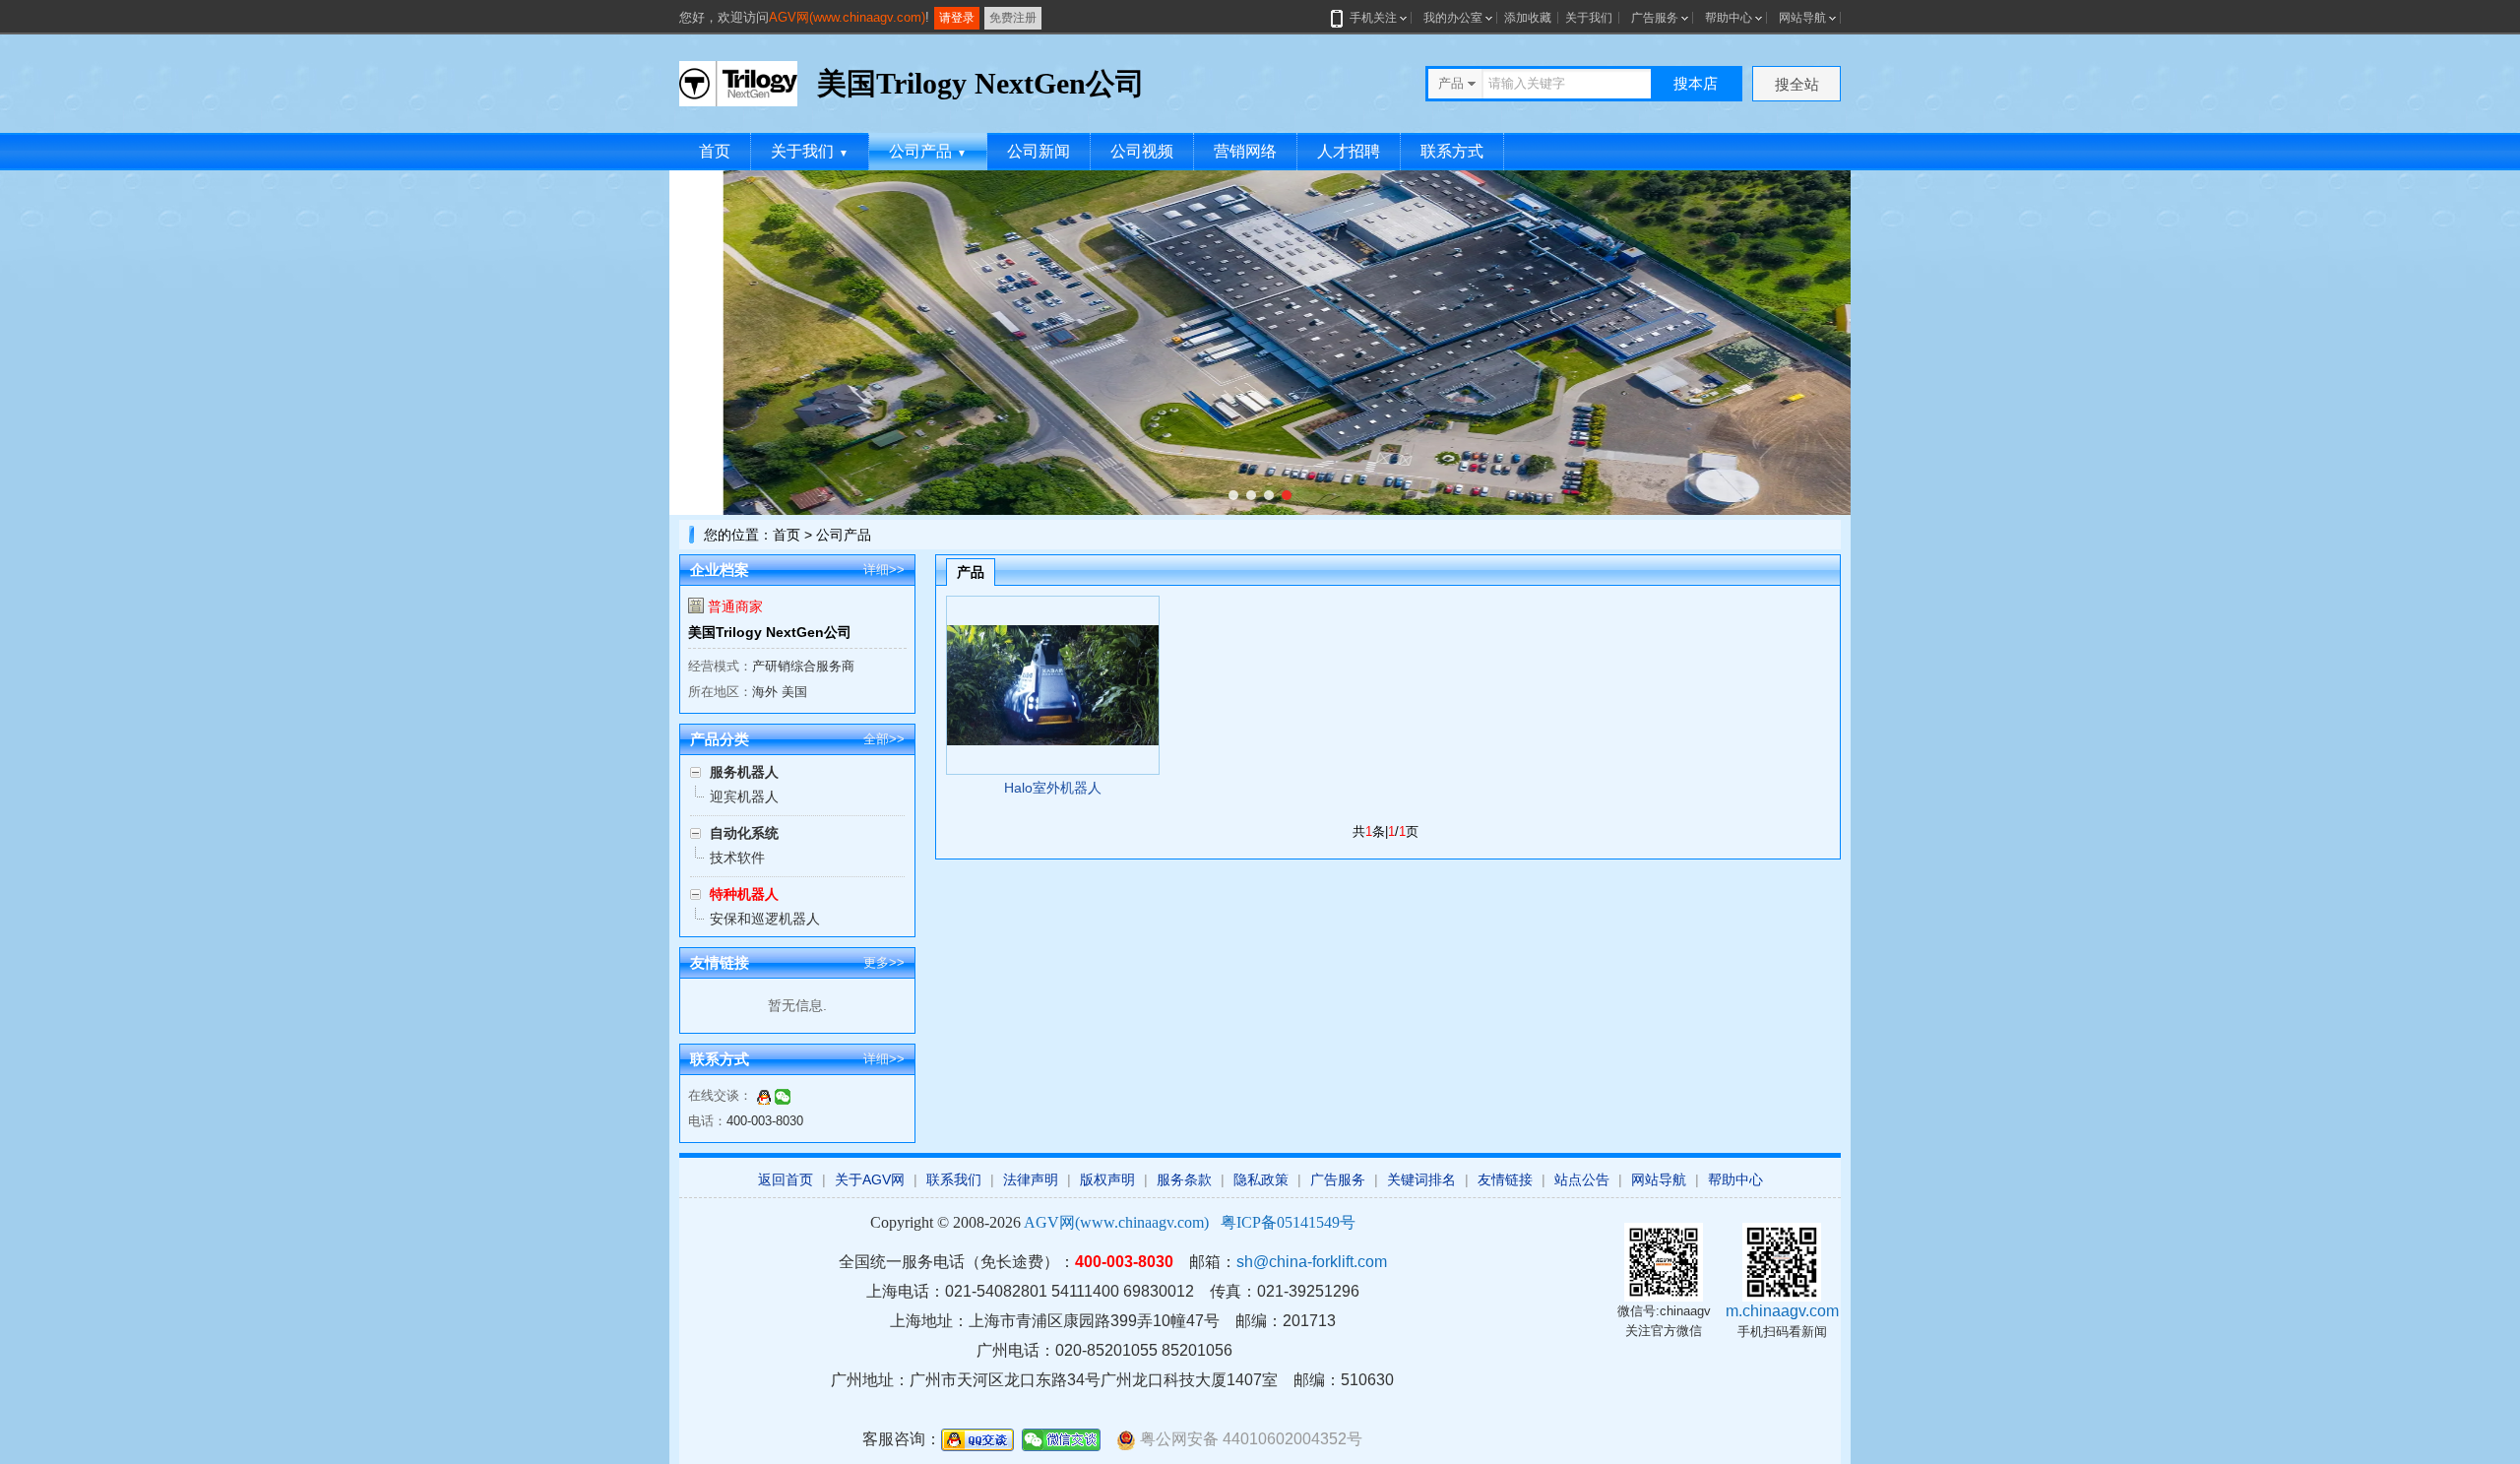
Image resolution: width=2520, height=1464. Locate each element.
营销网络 (1245, 151)
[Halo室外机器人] (1053, 685)
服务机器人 (744, 772)
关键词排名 (1421, 1179)
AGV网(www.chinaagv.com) (847, 17)
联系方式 (1452, 151)
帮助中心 (1729, 18)
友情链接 (1505, 1179)
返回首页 (786, 1179)
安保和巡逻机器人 (765, 919)
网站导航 (1802, 18)
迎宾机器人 (744, 796)
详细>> (884, 570)
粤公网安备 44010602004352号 (1249, 1439)
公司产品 (928, 151)
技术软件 (737, 858)
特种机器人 (744, 894)
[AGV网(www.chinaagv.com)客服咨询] (764, 1095)
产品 (971, 572)
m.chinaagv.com (1782, 1311)
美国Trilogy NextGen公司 (770, 632)
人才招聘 (1349, 151)
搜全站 (1797, 84)
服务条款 (1184, 1179)
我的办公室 (1453, 18)
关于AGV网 (870, 1179)
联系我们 (954, 1179)
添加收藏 (1528, 18)
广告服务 (1655, 18)
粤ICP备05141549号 (1288, 1222)
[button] (1233, 495)
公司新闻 (1039, 151)
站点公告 (1582, 1179)
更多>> (884, 962)
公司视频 (1142, 151)
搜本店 (1696, 83)
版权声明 (1107, 1179)
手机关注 (1373, 18)
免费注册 (1013, 18)
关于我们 (1589, 18)
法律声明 (1031, 1179)
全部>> (884, 739)
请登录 (957, 18)
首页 (715, 151)
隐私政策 (1261, 1179)
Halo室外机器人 (1053, 788)
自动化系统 (744, 833)
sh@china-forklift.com (1312, 1262)
